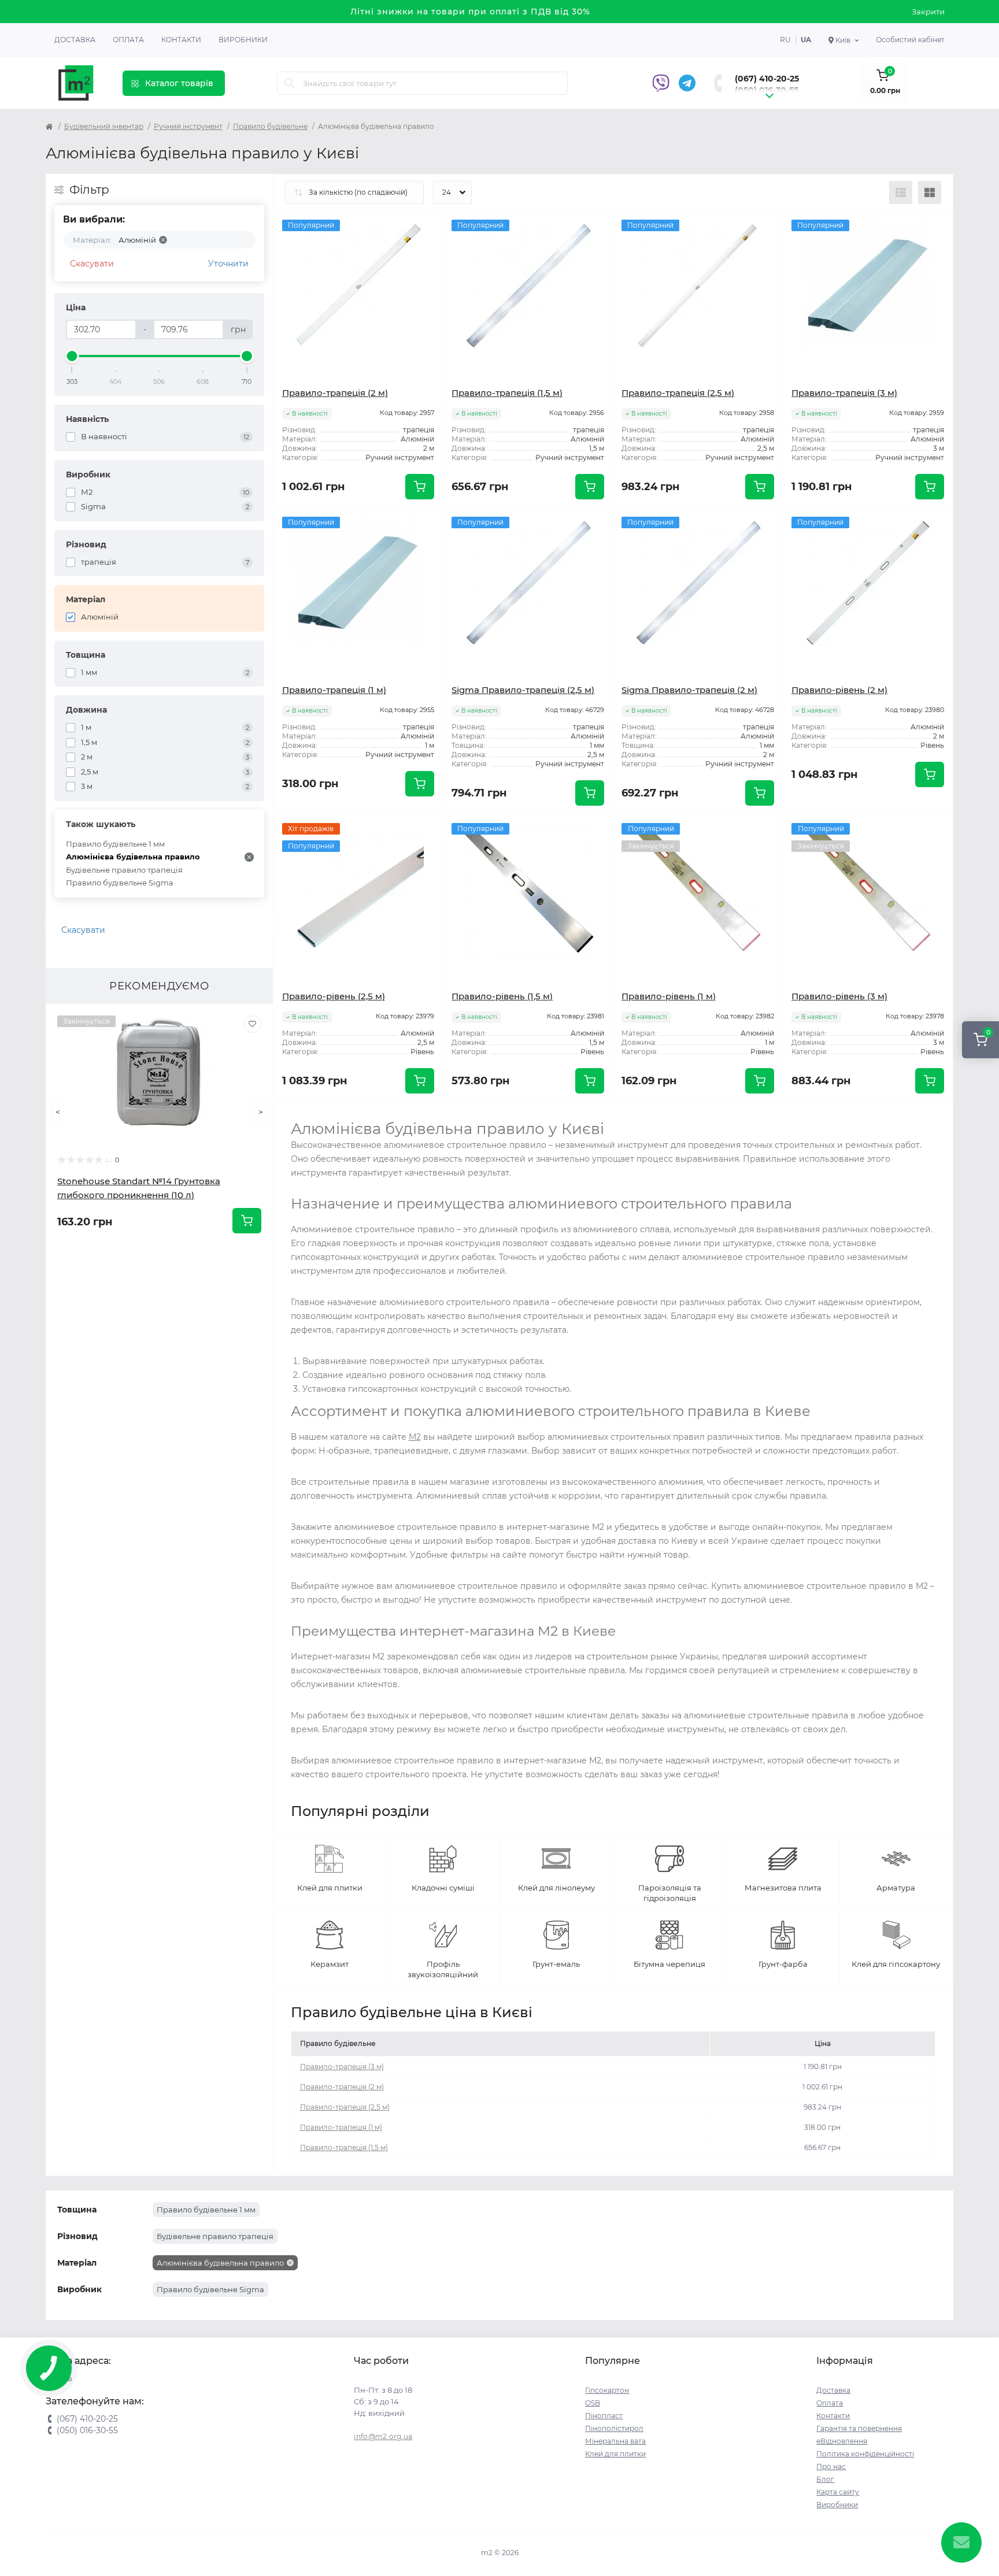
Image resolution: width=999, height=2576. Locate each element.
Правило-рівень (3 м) (839, 996)
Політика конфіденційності (865, 2454)
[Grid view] (930, 192)
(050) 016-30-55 (767, 90)
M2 (415, 1437)
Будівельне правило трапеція (124, 870)
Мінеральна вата (615, 2441)
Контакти (181, 40)
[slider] (72, 356)
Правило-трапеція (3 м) (844, 393)
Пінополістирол (614, 2428)
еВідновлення (842, 2441)
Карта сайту (838, 2492)
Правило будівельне (270, 126)
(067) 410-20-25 (767, 79)
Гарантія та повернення (859, 2428)
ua (806, 40)
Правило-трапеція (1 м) (334, 690)
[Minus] (307, 1119)
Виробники (243, 40)
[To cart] (247, 1221)
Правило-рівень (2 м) (839, 690)
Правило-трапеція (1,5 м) (507, 393)
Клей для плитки (615, 2454)
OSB (593, 2403)
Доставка (75, 40)
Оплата (128, 40)
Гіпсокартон (607, 2390)
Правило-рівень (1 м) (669, 996)
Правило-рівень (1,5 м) (502, 996)
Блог (825, 2479)
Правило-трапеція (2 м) (335, 393)
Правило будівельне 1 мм (115, 844)
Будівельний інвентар (104, 126)
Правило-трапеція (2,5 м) (678, 393)
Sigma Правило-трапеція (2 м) (689, 690)
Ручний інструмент (188, 126)
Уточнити (228, 264)
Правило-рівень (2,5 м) (334, 996)
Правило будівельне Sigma (120, 883)
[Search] (290, 83)
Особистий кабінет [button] (910, 40)
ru (785, 40)
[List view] (901, 192)
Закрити (928, 12)
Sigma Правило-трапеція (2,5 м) (523, 690)
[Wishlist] (253, 1024)
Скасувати (92, 264)
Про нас (831, 2466)
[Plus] (409, 1119)
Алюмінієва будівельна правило (133, 857)
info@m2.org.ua (383, 2436)
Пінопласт (604, 2416)
